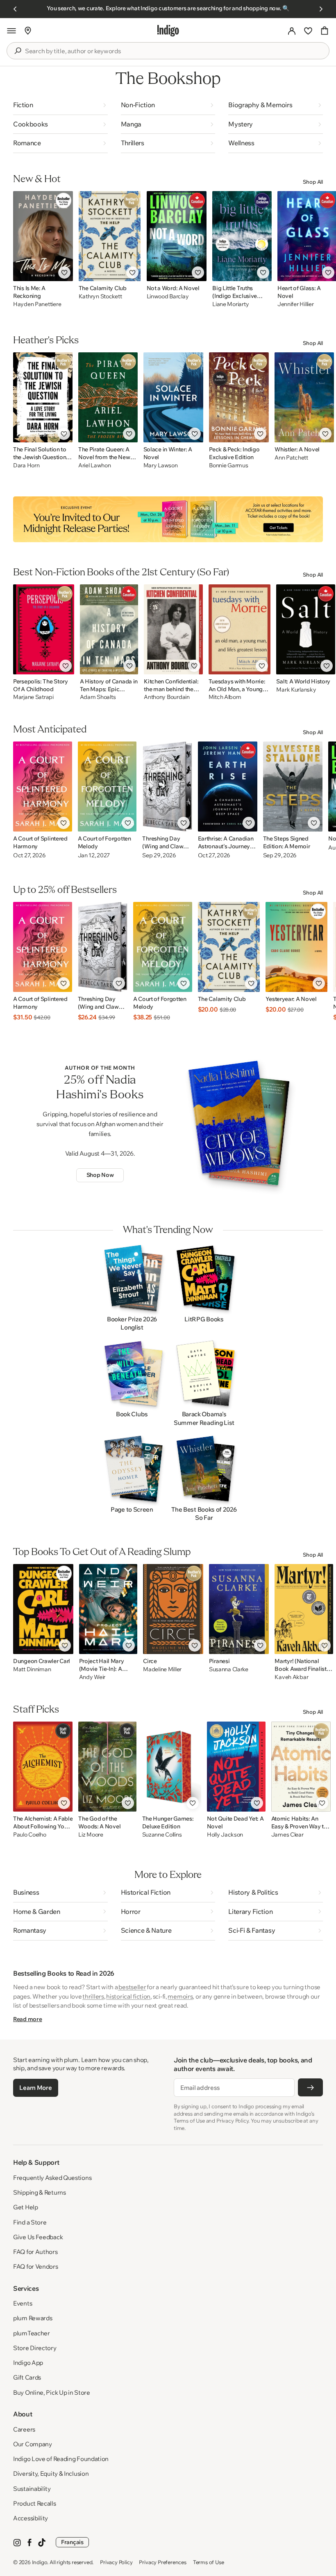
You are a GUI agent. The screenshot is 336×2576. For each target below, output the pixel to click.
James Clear (287, 1835)
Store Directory (35, 2348)
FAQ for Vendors (36, 2266)
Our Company (33, 2444)
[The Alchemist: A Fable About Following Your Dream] (43, 1767)
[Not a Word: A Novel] (177, 236)
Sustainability (32, 2489)
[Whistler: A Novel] (304, 397)
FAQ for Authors (35, 2252)
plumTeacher (32, 2333)
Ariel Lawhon (95, 465)
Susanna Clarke (229, 1669)
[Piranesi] (239, 1609)
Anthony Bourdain (167, 697)
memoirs (180, 1996)
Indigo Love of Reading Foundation (61, 2459)
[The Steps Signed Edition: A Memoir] (293, 787)
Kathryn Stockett (100, 296)
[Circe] (173, 1609)
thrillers (93, 1996)
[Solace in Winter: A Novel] (174, 397)
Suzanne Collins (162, 1835)
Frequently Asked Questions (52, 2178)
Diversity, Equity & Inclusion (51, 2473)
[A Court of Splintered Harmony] (43, 787)
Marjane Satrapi (33, 697)
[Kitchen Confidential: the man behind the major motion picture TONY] (173, 629)
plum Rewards (33, 2318)
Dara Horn (26, 465)
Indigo (40, 2562)
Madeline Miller (162, 1669)
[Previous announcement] (15, 9)
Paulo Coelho (30, 1835)
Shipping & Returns (40, 2192)
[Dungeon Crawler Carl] (43, 1609)
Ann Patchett (291, 458)
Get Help (26, 2207)
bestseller (132, 1987)
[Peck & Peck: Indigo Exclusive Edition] (239, 397)
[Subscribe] (310, 2087)
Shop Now (100, 1175)
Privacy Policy (116, 2562)
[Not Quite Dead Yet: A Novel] (236, 1767)
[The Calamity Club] (110, 236)
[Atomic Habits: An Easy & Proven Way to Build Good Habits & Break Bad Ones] (301, 1767)
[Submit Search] (18, 51)
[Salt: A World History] (306, 629)
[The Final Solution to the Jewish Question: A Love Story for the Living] (43, 397)
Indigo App (28, 2363)
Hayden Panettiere (37, 304)
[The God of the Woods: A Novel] (107, 1767)
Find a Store (30, 2222)
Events (23, 2303)
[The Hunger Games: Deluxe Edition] (172, 1767)
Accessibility (31, 2518)
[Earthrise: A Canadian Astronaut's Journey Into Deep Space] (228, 787)
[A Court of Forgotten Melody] (107, 787)
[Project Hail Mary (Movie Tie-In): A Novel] (108, 1609)
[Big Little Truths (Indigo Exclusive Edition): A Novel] (242, 236)
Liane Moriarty (230, 304)
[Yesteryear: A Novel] (296, 947)
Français (72, 2542)
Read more (27, 2019)
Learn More (35, 2088)
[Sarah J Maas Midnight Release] (168, 519)
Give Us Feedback (38, 2237)
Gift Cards (27, 2377)
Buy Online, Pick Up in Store (52, 2392)
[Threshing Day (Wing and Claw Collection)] (167, 787)
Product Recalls (35, 2503)
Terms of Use (209, 2562)
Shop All (313, 182)
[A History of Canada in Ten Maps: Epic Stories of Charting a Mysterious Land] (109, 629)
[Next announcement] (321, 9)
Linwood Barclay (168, 296)
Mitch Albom (225, 697)
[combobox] (174, 51)
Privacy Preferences (162, 2562)
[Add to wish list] (64, 273)
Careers (24, 2429)
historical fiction (128, 1996)
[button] (11, 31)
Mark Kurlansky (296, 690)
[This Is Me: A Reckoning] (43, 236)
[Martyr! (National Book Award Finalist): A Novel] (304, 1609)
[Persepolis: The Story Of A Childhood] (44, 629)
